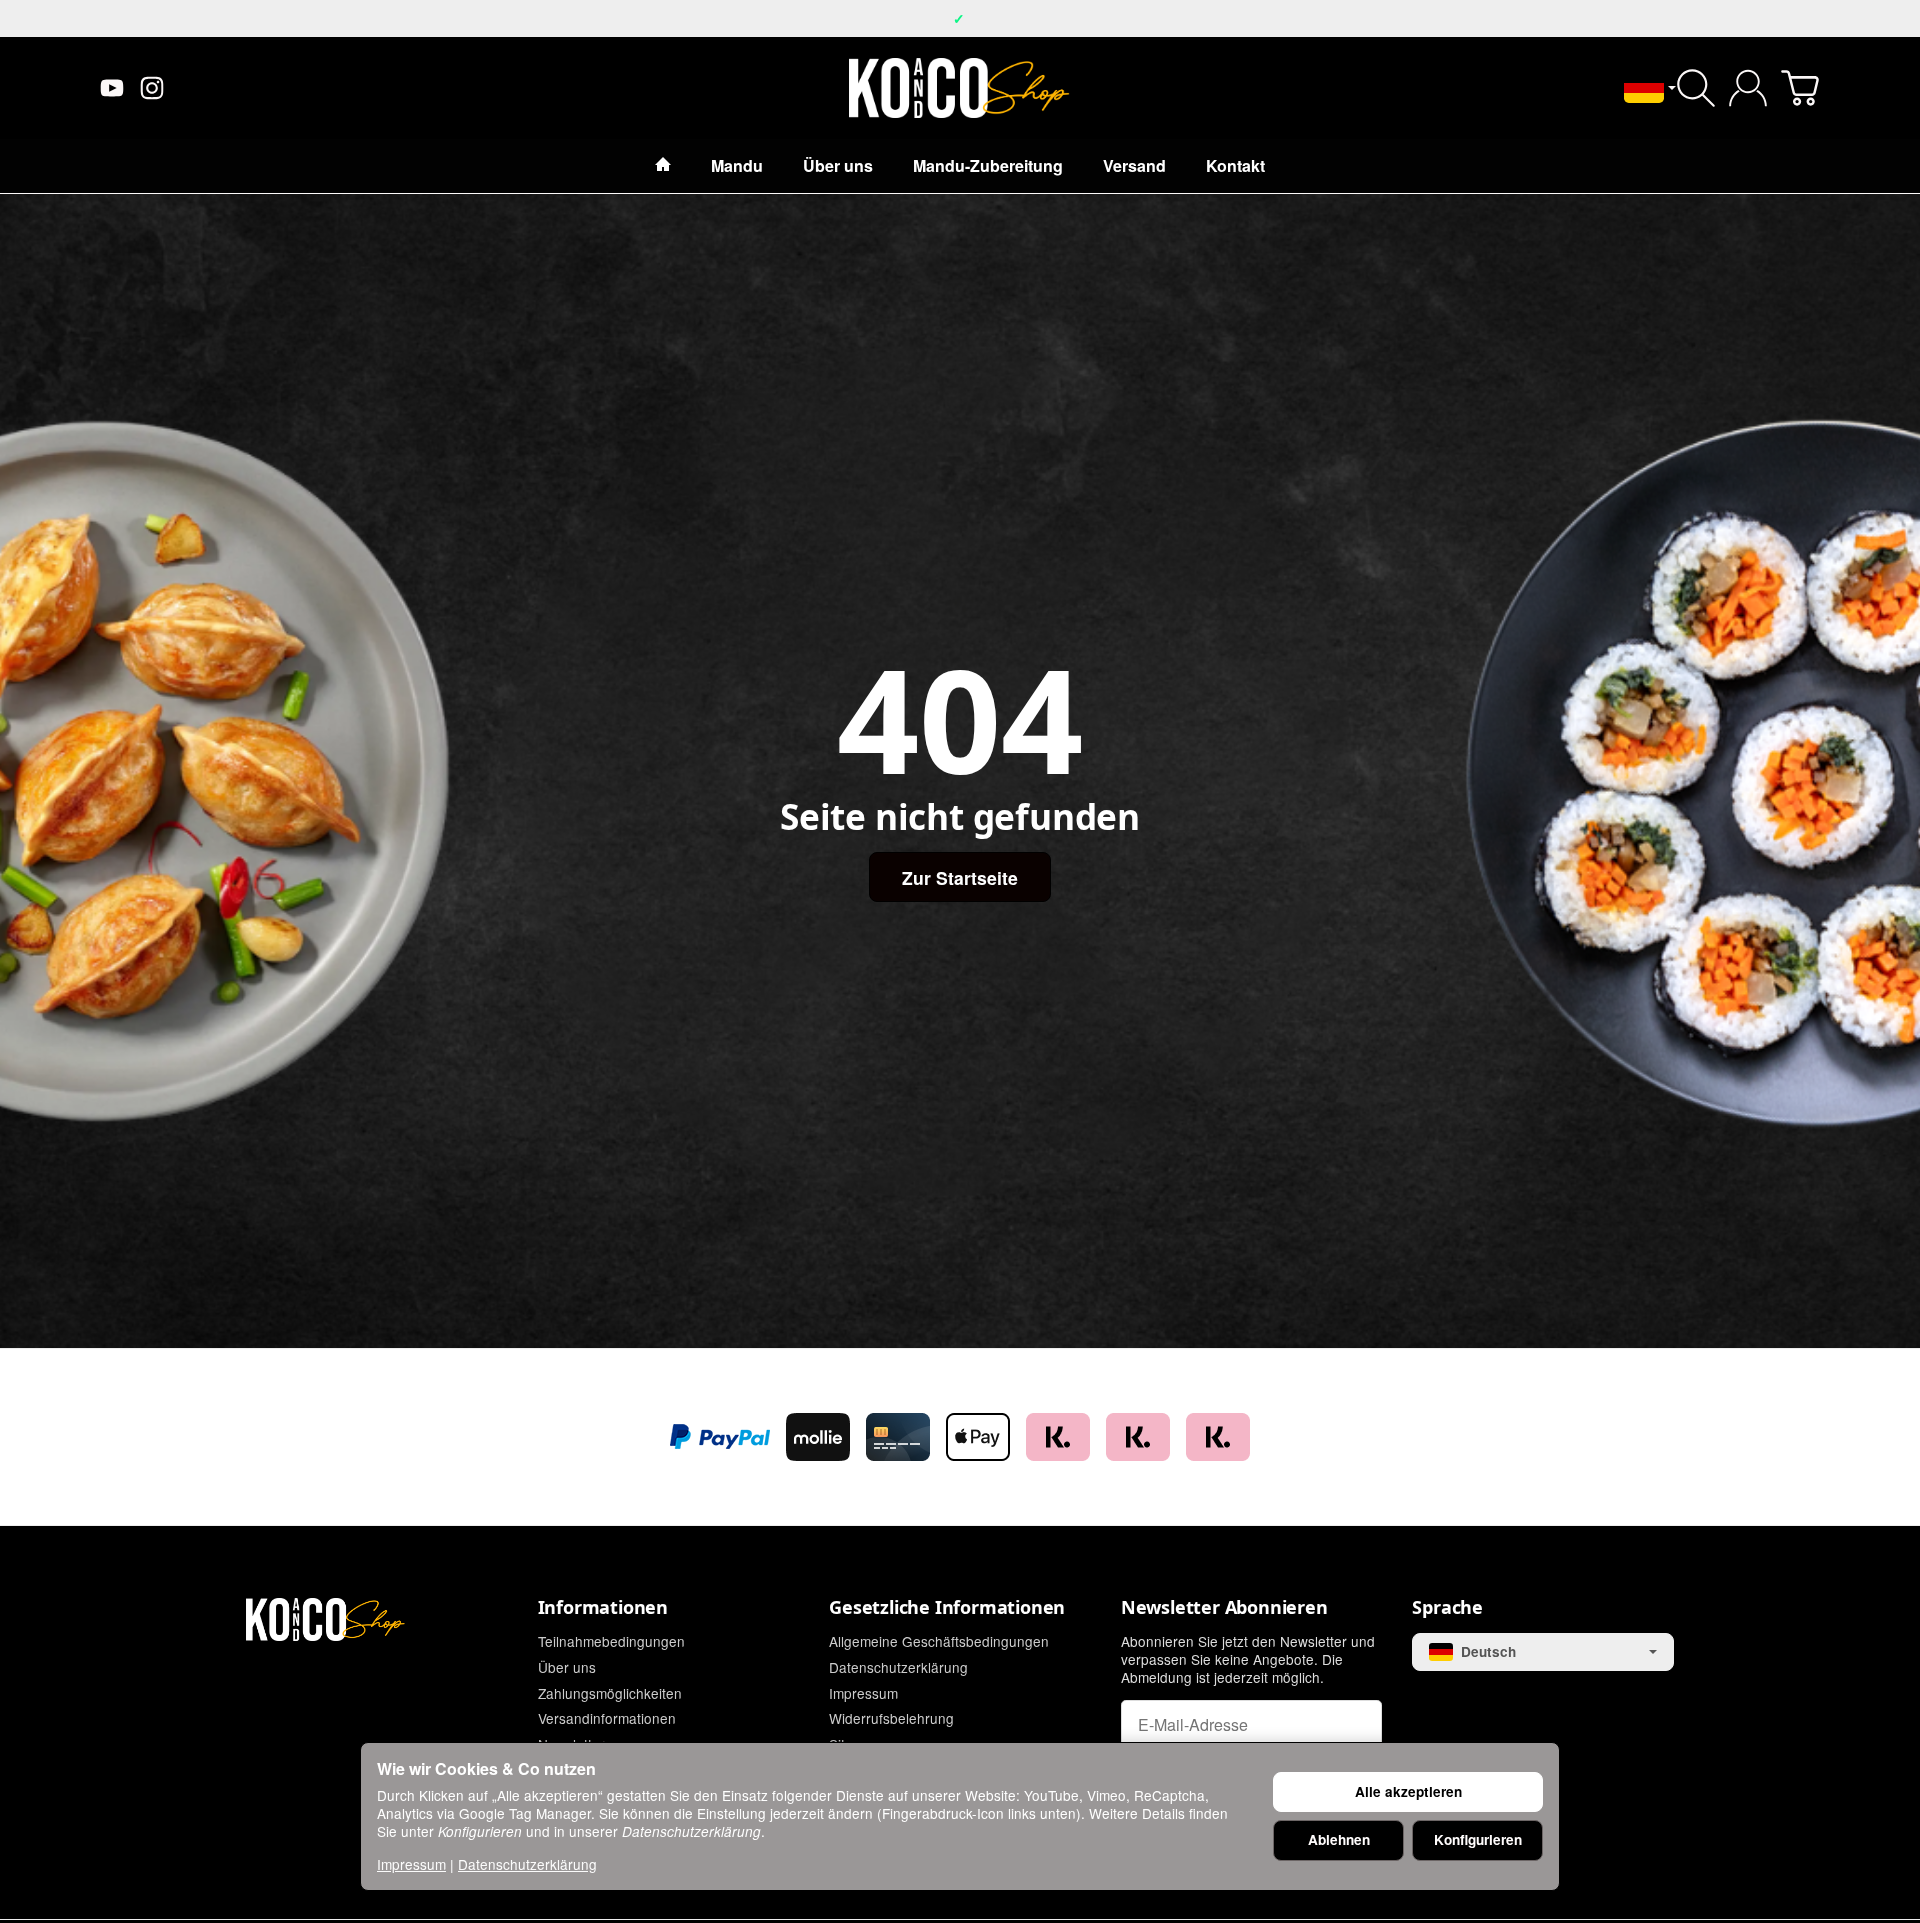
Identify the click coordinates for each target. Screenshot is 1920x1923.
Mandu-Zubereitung (988, 165)
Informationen (603, 1608)
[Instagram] (152, 88)
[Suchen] (1696, 88)
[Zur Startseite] (960, 88)
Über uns (838, 165)
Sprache (1447, 1608)
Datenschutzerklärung (527, 1864)
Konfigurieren (1478, 1839)
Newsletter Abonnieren (1224, 1608)
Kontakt (1235, 165)
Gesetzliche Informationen (947, 1608)
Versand (1134, 165)
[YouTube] (112, 88)
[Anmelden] (1748, 88)
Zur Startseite (960, 877)
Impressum (411, 1864)
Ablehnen (1339, 1839)
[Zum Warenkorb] (1800, 88)
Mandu (737, 165)
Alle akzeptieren (1408, 1791)
